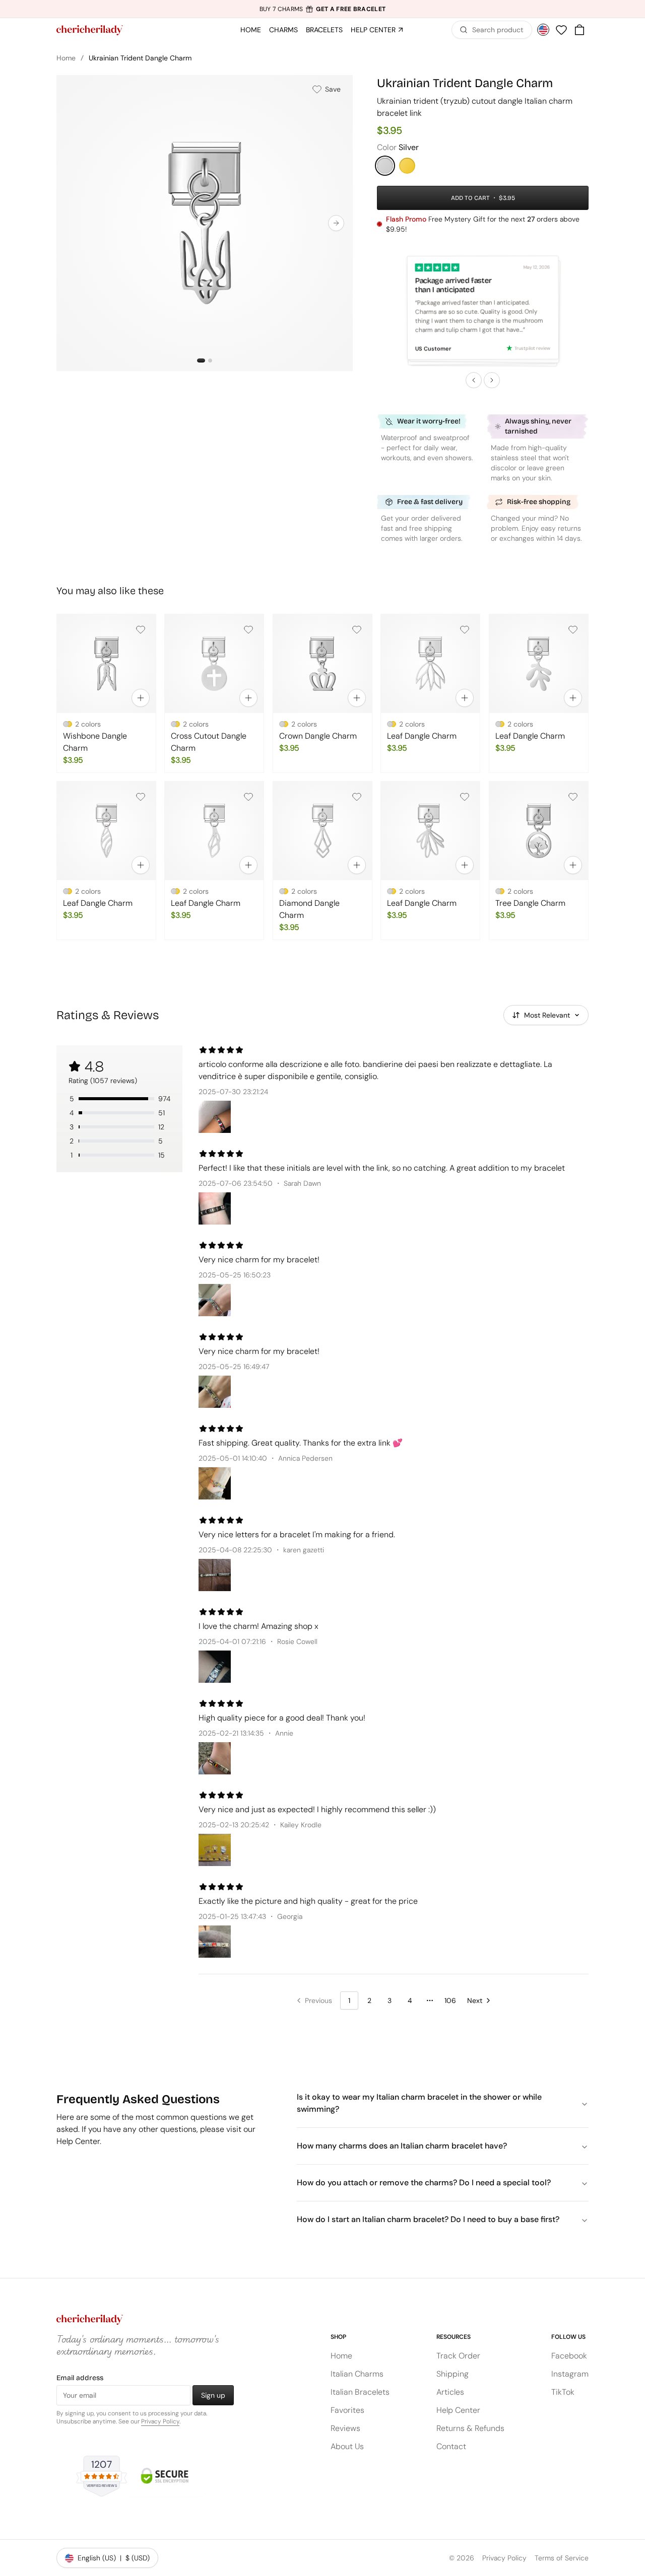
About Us (347, 2446)
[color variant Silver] (385, 166)
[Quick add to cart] (141, 698)
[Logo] (90, 30)
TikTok (563, 2392)
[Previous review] (474, 380)
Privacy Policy (160, 2421)
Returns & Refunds (470, 2428)
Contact (451, 2446)
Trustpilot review (532, 348)
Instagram (570, 2374)
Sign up (213, 2395)
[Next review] (492, 380)
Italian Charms (357, 2374)
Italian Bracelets (360, 2392)
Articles (450, 2392)
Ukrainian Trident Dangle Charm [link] (140, 58)
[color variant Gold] (407, 166)
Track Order (458, 2356)
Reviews (345, 2428)
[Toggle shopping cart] (579, 30)
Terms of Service (562, 2558)
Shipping (453, 2374)
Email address (80, 2378)
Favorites (347, 2410)
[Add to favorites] (141, 629)
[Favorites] (561, 30)
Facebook (569, 2356)
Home (66, 58)
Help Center (458, 2410)
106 (450, 2000)
